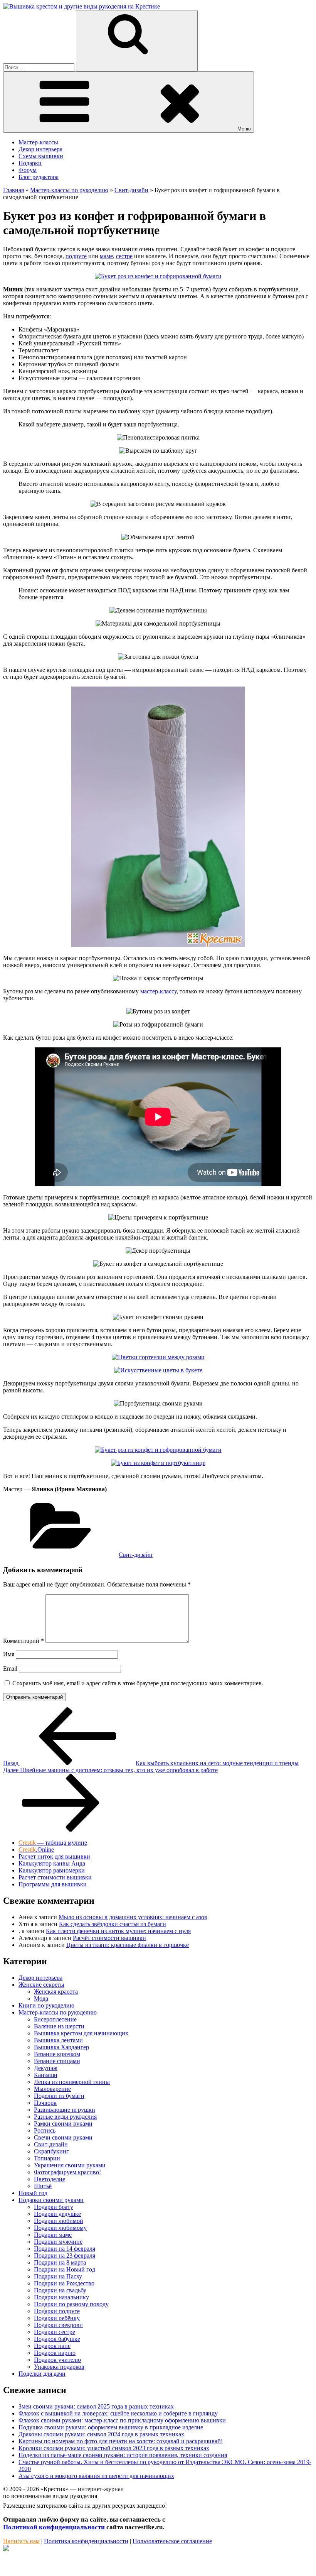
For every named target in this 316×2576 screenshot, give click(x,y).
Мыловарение (52, 2089)
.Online (36, 1850)
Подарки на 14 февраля (65, 2249)
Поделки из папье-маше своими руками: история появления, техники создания (123, 2455)
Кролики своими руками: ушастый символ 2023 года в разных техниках (114, 2448)
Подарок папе (52, 2346)
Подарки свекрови (58, 2325)
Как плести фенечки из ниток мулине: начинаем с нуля (118, 1931)
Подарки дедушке (57, 2214)
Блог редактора (39, 177)
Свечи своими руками (63, 2137)
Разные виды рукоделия (65, 2117)
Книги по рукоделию (46, 2005)
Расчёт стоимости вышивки (109, 1938)
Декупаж (46, 2068)
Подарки (30, 163)
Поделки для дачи (42, 2374)
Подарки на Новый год (65, 2269)
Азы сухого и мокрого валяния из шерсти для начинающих (96, 2476)
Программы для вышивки (53, 1884)
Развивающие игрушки (65, 2110)
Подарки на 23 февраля (65, 2255)
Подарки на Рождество (64, 2283)
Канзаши (46, 2075)
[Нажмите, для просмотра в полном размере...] (158, 276)
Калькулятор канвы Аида (52, 1863)
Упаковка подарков (59, 2367)
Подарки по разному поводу (71, 2304)
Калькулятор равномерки (52, 1870)
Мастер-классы (38, 142)
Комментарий (24, 1641)
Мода (41, 1998)
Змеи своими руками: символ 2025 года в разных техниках (96, 2406)
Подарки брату (54, 2207)
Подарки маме (53, 2235)
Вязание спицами (57, 2061)
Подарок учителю (57, 2360)
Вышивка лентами (58, 2040)
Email (10, 1669)
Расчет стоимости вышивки (55, 1877)
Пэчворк (45, 2103)
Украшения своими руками (70, 2165)
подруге (76, 256)
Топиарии (47, 2158)
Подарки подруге (57, 2311)
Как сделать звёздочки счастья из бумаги (113, 1924)
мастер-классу (158, 991)
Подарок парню (55, 2353)
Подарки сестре (55, 2332)
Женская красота (56, 1992)
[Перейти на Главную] (82, 6)
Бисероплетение (55, 2019)
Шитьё (43, 2186)
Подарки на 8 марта (60, 2262)
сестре (124, 256)
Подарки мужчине (58, 2242)
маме (106, 256)
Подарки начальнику (61, 2297)
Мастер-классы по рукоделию (58, 2012)
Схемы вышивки (41, 156)
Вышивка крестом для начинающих (81, 2033)
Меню (244, 129)
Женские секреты (41, 1985)
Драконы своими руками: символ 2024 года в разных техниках (101, 2434)
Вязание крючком (57, 2054)
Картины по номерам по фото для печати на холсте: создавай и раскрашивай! (121, 2441)
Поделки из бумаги (59, 2096)
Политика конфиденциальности (86, 2541)
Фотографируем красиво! (67, 2172)
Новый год (33, 2193)
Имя (9, 1654)
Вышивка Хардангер (61, 2047)
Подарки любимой (59, 2221)
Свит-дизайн (136, 1555)
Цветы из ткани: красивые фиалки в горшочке (128, 1945)
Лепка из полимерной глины (72, 2082)
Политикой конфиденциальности (54, 2527)
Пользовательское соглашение (172, 2541)
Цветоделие (50, 2179)
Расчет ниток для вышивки (54, 1856)
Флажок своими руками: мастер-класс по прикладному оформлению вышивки (122, 2420)
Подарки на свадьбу (60, 2290)
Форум (28, 170)
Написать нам (21, 2541)
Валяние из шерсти (59, 2026)
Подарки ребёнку (57, 2318)
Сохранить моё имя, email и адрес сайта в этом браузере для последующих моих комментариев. (138, 1683)
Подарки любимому (60, 2228)
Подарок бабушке (57, 2339)
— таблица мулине (53, 1843)
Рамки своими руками (63, 2124)
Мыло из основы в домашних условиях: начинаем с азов (133, 1917)
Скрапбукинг (51, 2151)
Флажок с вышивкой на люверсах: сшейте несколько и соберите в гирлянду (118, 2413)
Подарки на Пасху (58, 2276)
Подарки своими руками (51, 2200)
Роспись (45, 2130)
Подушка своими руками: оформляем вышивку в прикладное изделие (111, 2427)
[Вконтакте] (6, 2549)
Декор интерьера (40, 149)
